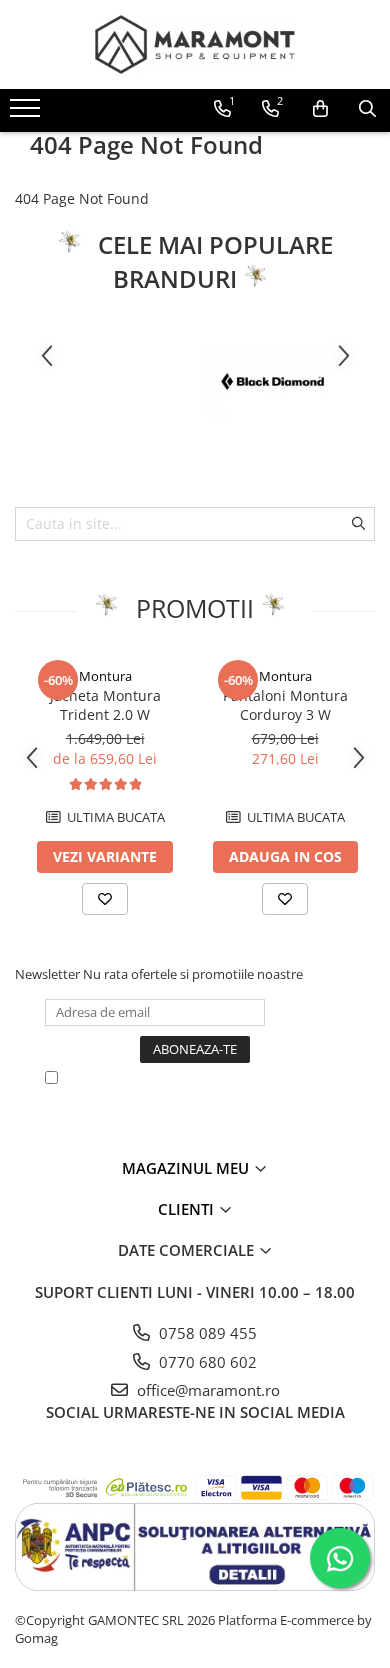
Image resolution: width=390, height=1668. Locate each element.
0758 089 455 (206, 1333)
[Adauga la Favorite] (105, 899)
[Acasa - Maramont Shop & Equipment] (195, 44)
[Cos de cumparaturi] (320, 109)
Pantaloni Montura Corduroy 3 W (285, 705)
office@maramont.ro (206, 1390)
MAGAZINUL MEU (187, 1168)
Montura (105, 676)
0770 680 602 (206, 1362)
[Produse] (27, 114)
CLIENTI (188, 1209)
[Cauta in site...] (367, 109)
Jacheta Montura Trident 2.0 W (105, 705)
